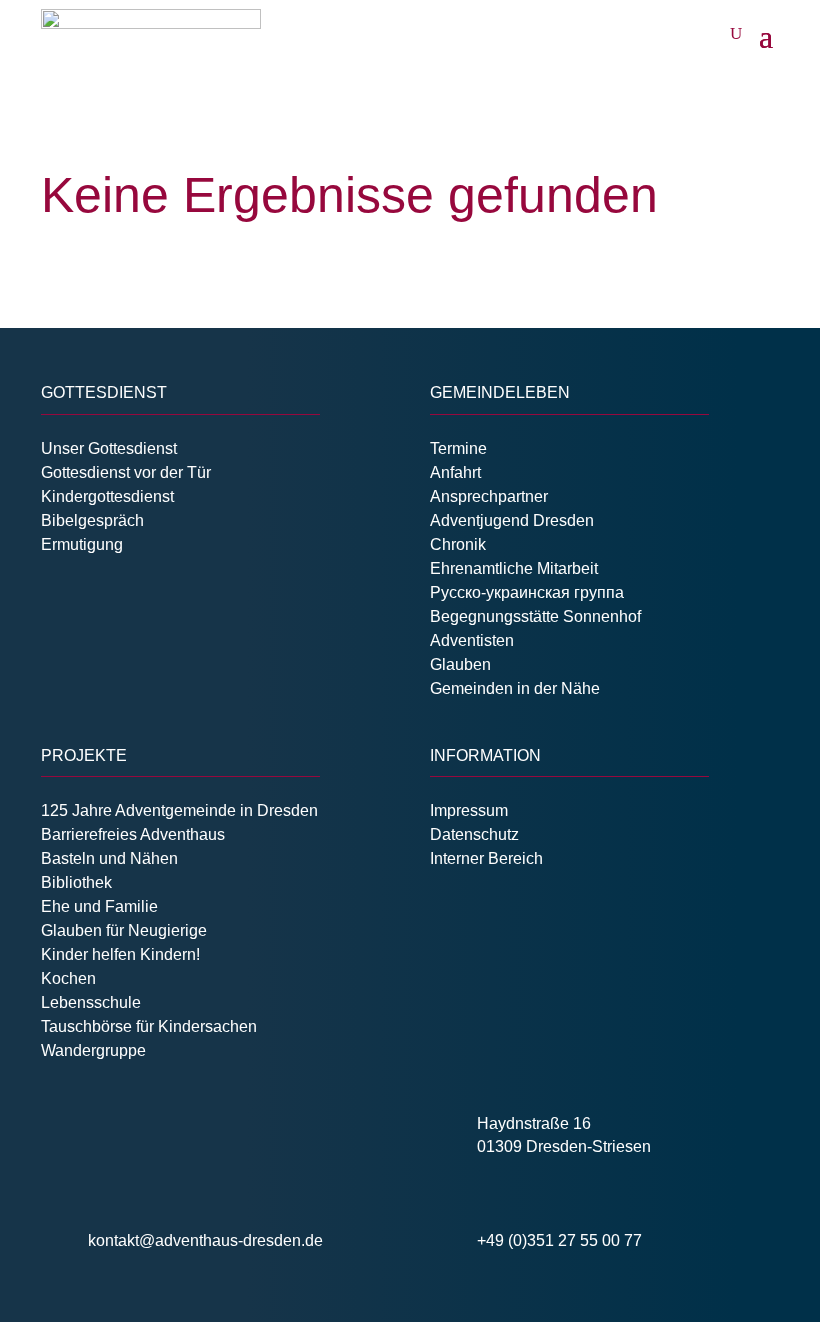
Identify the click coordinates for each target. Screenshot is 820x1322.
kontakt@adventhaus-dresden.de (205, 1240)
